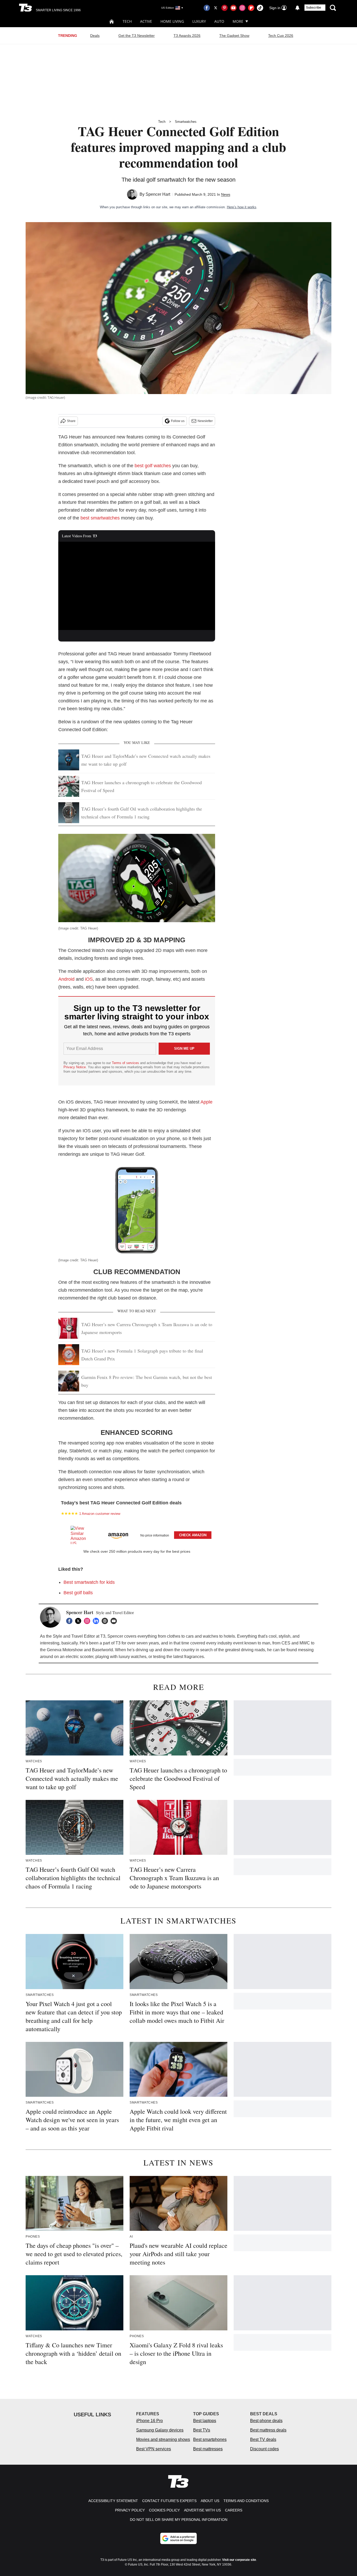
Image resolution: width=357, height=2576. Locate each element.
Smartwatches (186, 122)
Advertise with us (202, 2510)
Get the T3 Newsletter (137, 36)
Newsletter (205, 421)
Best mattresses (208, 2449)
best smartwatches (100, 518)
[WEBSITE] (106, 1621)
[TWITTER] (79, 1621)
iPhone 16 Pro (149, 2421)
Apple (206, 1102)
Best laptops (205, 2421)
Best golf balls (78, 1593)
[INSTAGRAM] (88, 1621)
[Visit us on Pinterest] (224, 8)
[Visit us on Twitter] (216, 8)
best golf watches (153, 466)
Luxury (199, 21)
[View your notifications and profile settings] (297, 8)
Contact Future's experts (169, 2501)
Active (146, 21)
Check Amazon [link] (193, 1535)
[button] (137, 1534)
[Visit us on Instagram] (242, 8)
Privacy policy (130, 2510)
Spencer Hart (158, 194)
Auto (219, 21)
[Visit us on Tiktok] (260, 8)
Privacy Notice (75, 1067)
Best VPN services (154, 2449)
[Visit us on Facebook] (207, 8)
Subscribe (314, 8)
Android (66, 979)
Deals (95, 36)
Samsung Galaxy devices (160, 2430)
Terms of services (126, 1063)
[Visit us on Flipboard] (251, 8)
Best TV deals (263, 2439)
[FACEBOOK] (71, 1621)
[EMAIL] (115, 1621)
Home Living (172, 21)
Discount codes (264, 2449)
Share (71, 421)
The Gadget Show (234, 36)
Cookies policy (164, 2510)
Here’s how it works (242, 207)
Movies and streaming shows (163, 2439)
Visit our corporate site (239, 2560)
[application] (137, 586)
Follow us (178, 421)
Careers (234, 2510)
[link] (81, 1535)
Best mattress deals (268, 2430)
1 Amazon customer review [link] (100, 1514)
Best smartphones (210, 2439)
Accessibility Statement (113, 2501)
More (238, 21)
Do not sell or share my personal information (179, 2520)
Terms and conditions (246, 2501)
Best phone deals (266, 2421)
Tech (127, 21)
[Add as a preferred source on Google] (179, 2538)
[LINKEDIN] (97, 1621)
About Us (210, 2501)
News (226, 194)
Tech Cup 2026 (281, 36)
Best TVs (202, 2430)
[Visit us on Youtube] (233, 8)
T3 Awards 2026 (187, 36)
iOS (89, 979)
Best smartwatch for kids (89, 1582)
